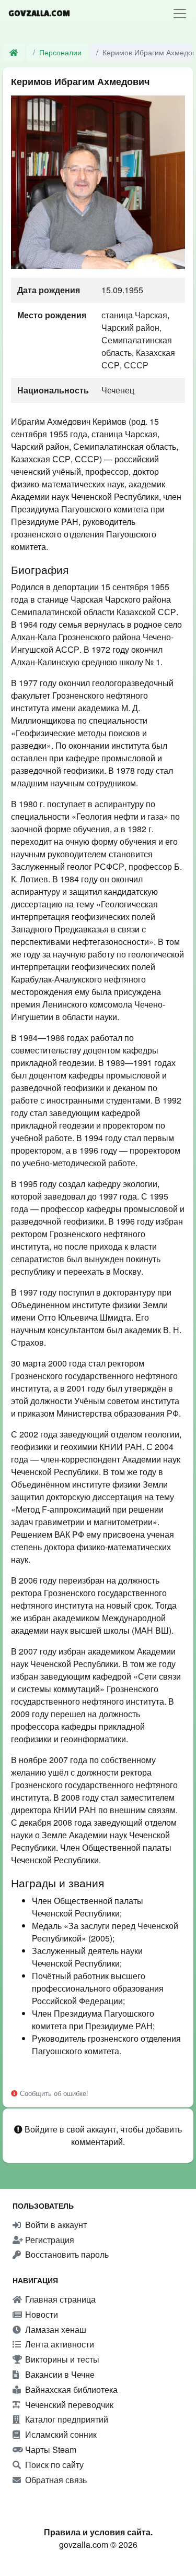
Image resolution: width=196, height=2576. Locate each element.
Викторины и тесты (61, 2359)
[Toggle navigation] (180, 14)
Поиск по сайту (53, 2465)
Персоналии (60, 52)
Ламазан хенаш (55, 2329)
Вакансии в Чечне (59, 2374)
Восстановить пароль (66, 2254)
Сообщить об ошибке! (53, 2093)
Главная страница (59, 2299)
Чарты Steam (50, 2449)
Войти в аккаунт (55, 2225)
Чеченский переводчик (68, 2405)
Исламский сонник (60, 2434)
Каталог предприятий (66, 2419)
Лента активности (59, 2344)
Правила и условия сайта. (98, 2532)
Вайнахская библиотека (70, 2389)
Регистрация (49, 2240)
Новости (41, 2314)
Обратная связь (55, 2480)
